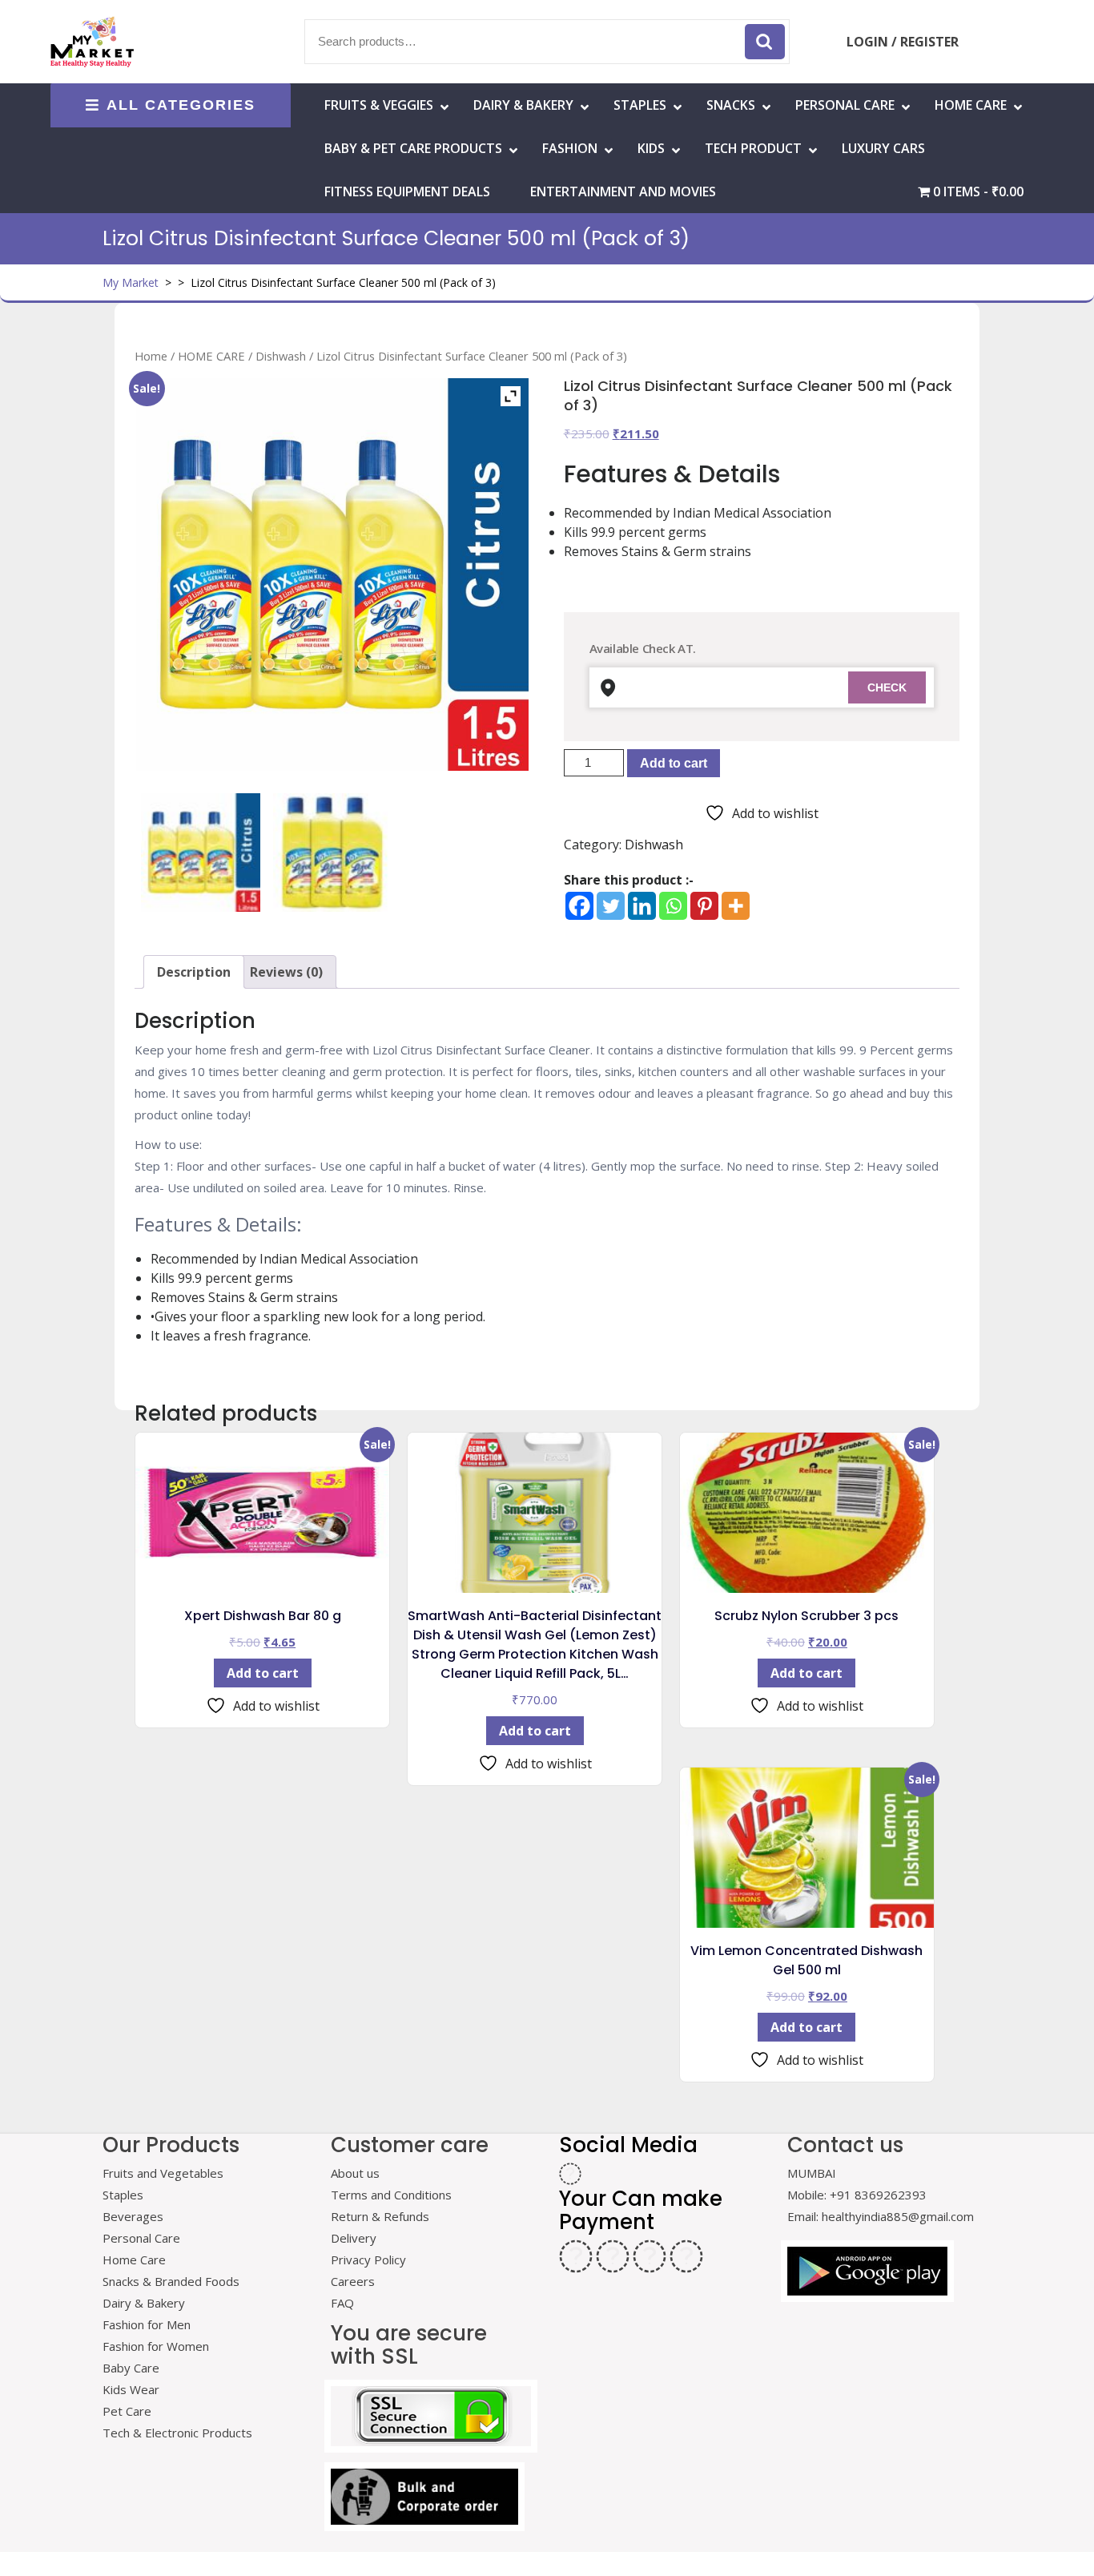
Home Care (134, 2260)
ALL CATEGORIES (181, 105)
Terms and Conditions (391, 2195)
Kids (651, 148)
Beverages (133, 2216)
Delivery (354, 2238)
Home (151, 356)
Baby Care (131, 2368)
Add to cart (674, 763)
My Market (131, 282)
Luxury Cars (883, 148)
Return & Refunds (380, 2216)
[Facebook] (579, 906)
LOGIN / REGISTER (903, 42)
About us (355, 2173)
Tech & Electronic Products (177, 2433)
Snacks (731, 105)
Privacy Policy (368, 2260)
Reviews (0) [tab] (286, 972)
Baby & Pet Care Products (413, 148)
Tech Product (753, 148)
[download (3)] (332, 853)
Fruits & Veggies (379, 105)
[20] (200, 853)
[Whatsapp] (673, 906)
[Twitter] (611, 906)
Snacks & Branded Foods (171, 2281)
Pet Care (127, 2411)
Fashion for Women (156, 2346)
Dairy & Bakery (523, 105)
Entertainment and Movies (623, 191)
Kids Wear (131, 2389)
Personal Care (845, 105)
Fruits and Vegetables (163, 2173)
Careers (353, 2281)
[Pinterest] (704, 906)
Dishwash (281, 356)
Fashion (570, 148)
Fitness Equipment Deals (407, 191)
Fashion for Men (147, 2324)
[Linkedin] (642, 906)
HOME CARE (971, 105)
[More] (736, 906)
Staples (640, 105)
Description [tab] (194, 972)
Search (765, 42)
